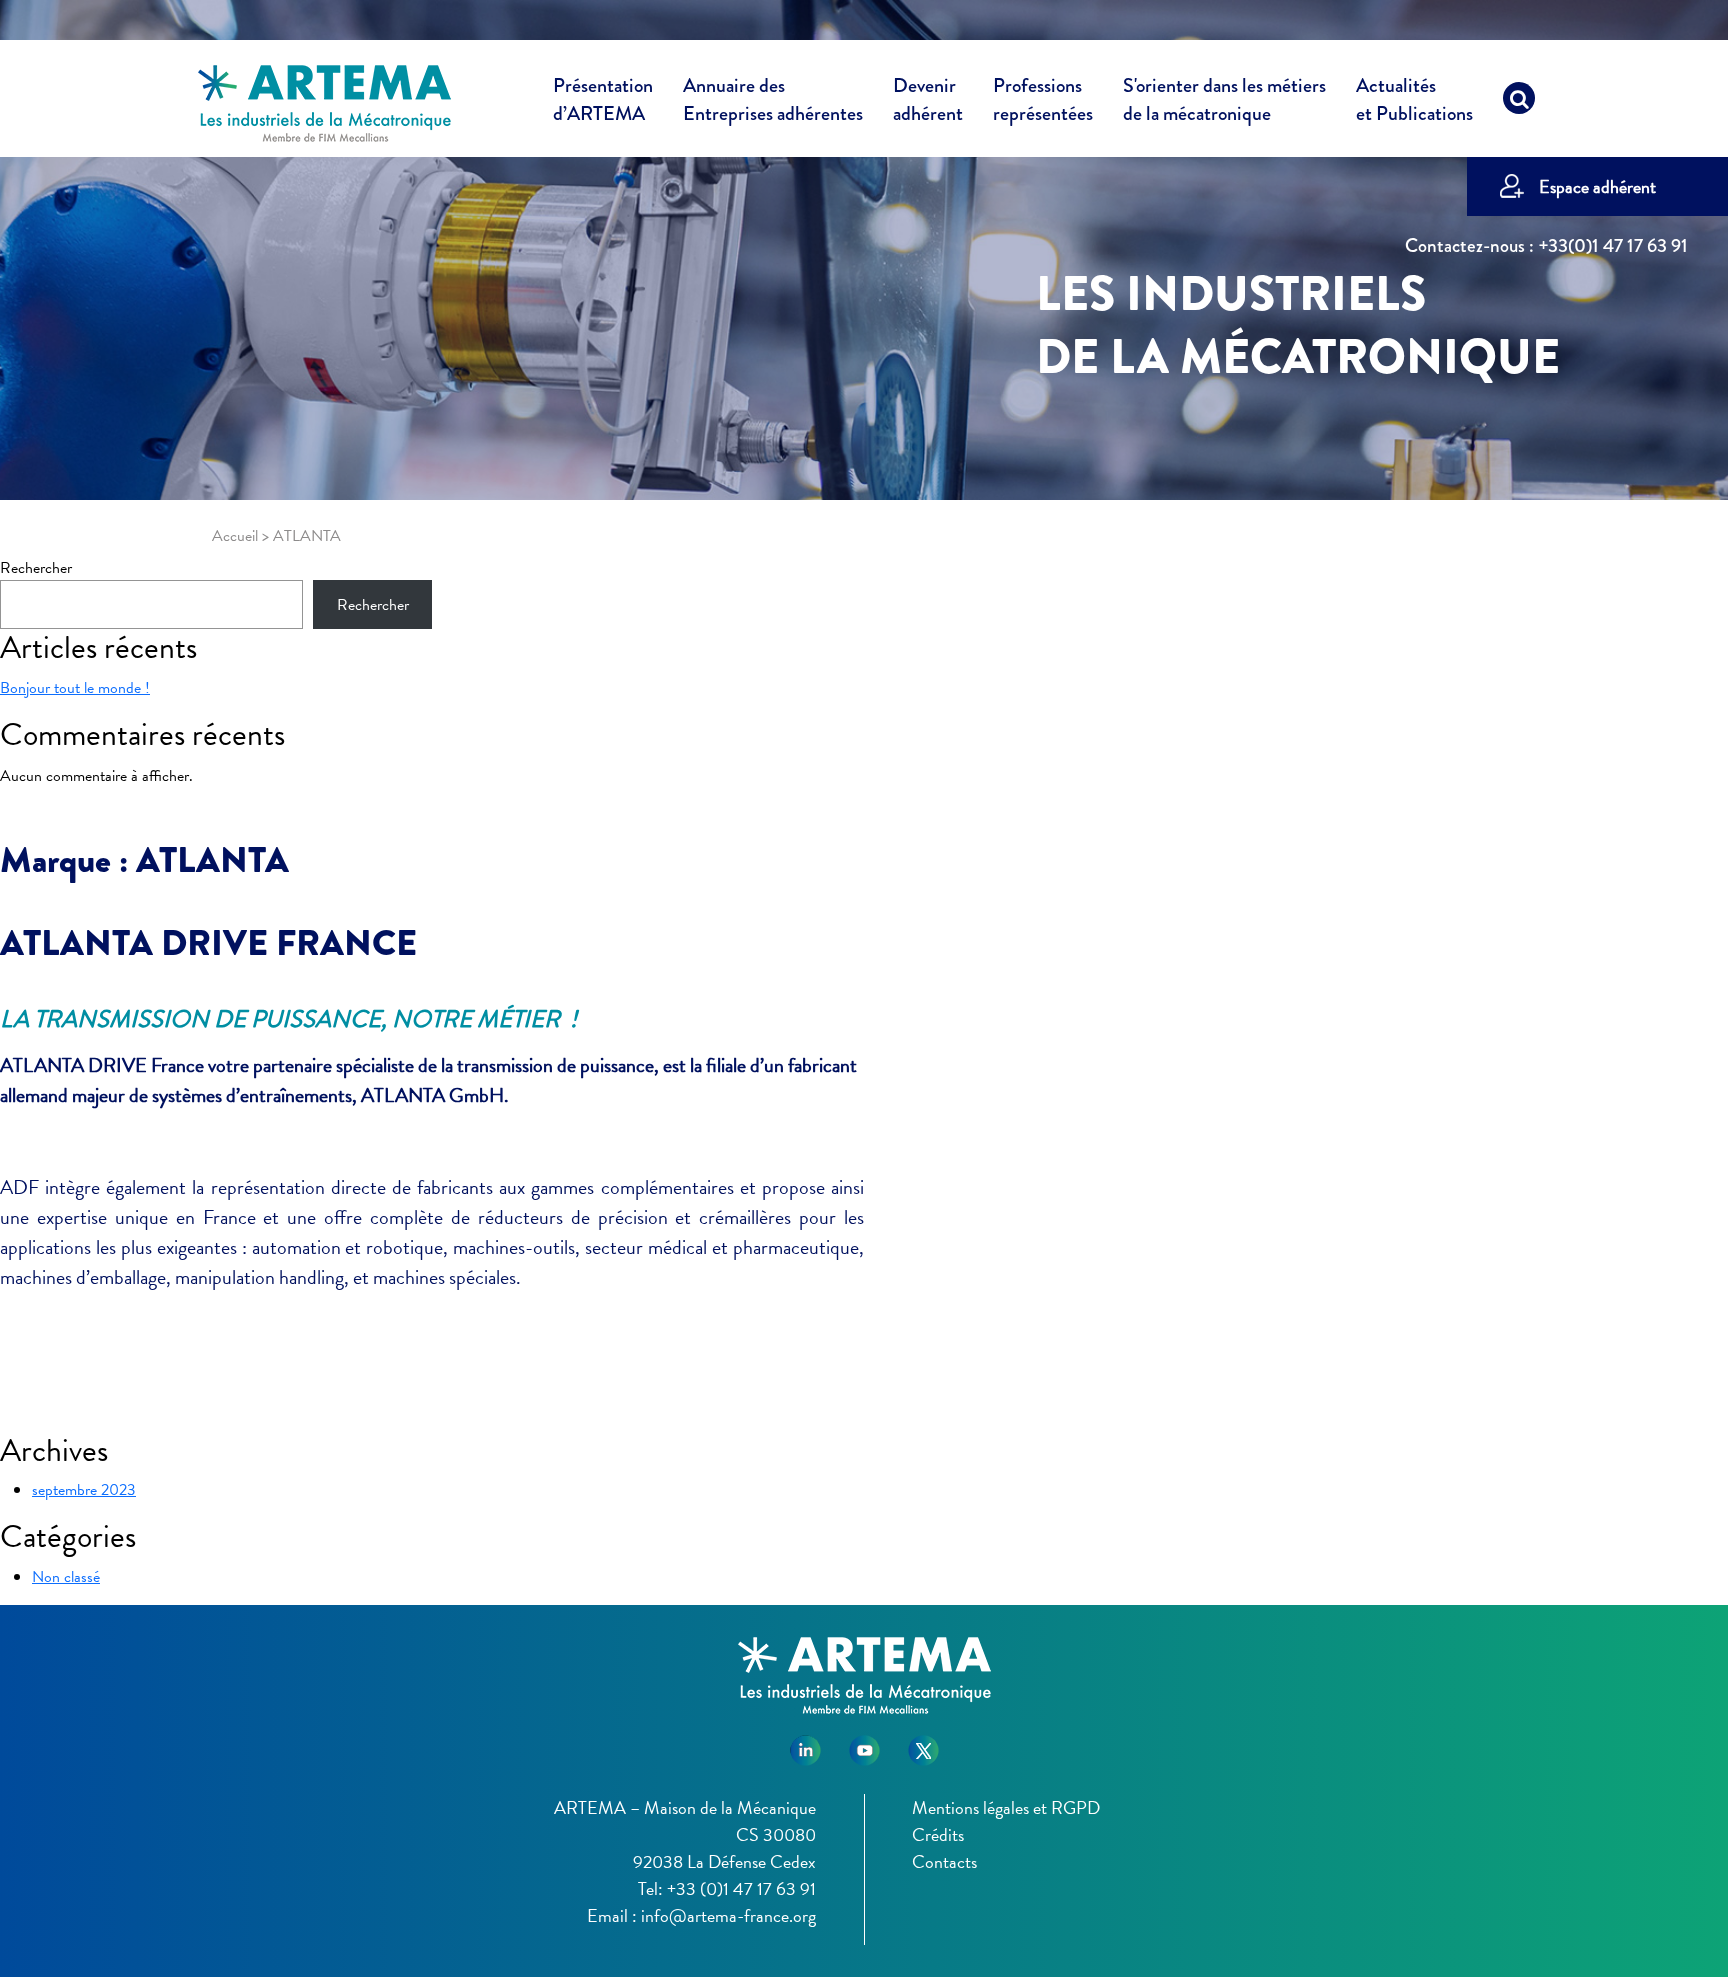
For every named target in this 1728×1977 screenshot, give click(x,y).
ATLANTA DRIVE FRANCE (208, 943)
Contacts (944, 1861)
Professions (1043, 100)
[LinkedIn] (805, 1742)
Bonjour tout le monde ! (75, 688)
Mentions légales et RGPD (1006, 1807)
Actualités (1414, 100)
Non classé (66, 1577)
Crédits (938, 1834)
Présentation (603, 100)
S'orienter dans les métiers (1224, 100)
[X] (923, 1742)
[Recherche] (1519, 103)
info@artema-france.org (728, 1915)
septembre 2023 (84, 1490)
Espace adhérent (1597, 186)
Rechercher (36, 568)
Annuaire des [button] (773, 100)
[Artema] (324, 102)
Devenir (928, 100)
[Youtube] (864, 1742)
